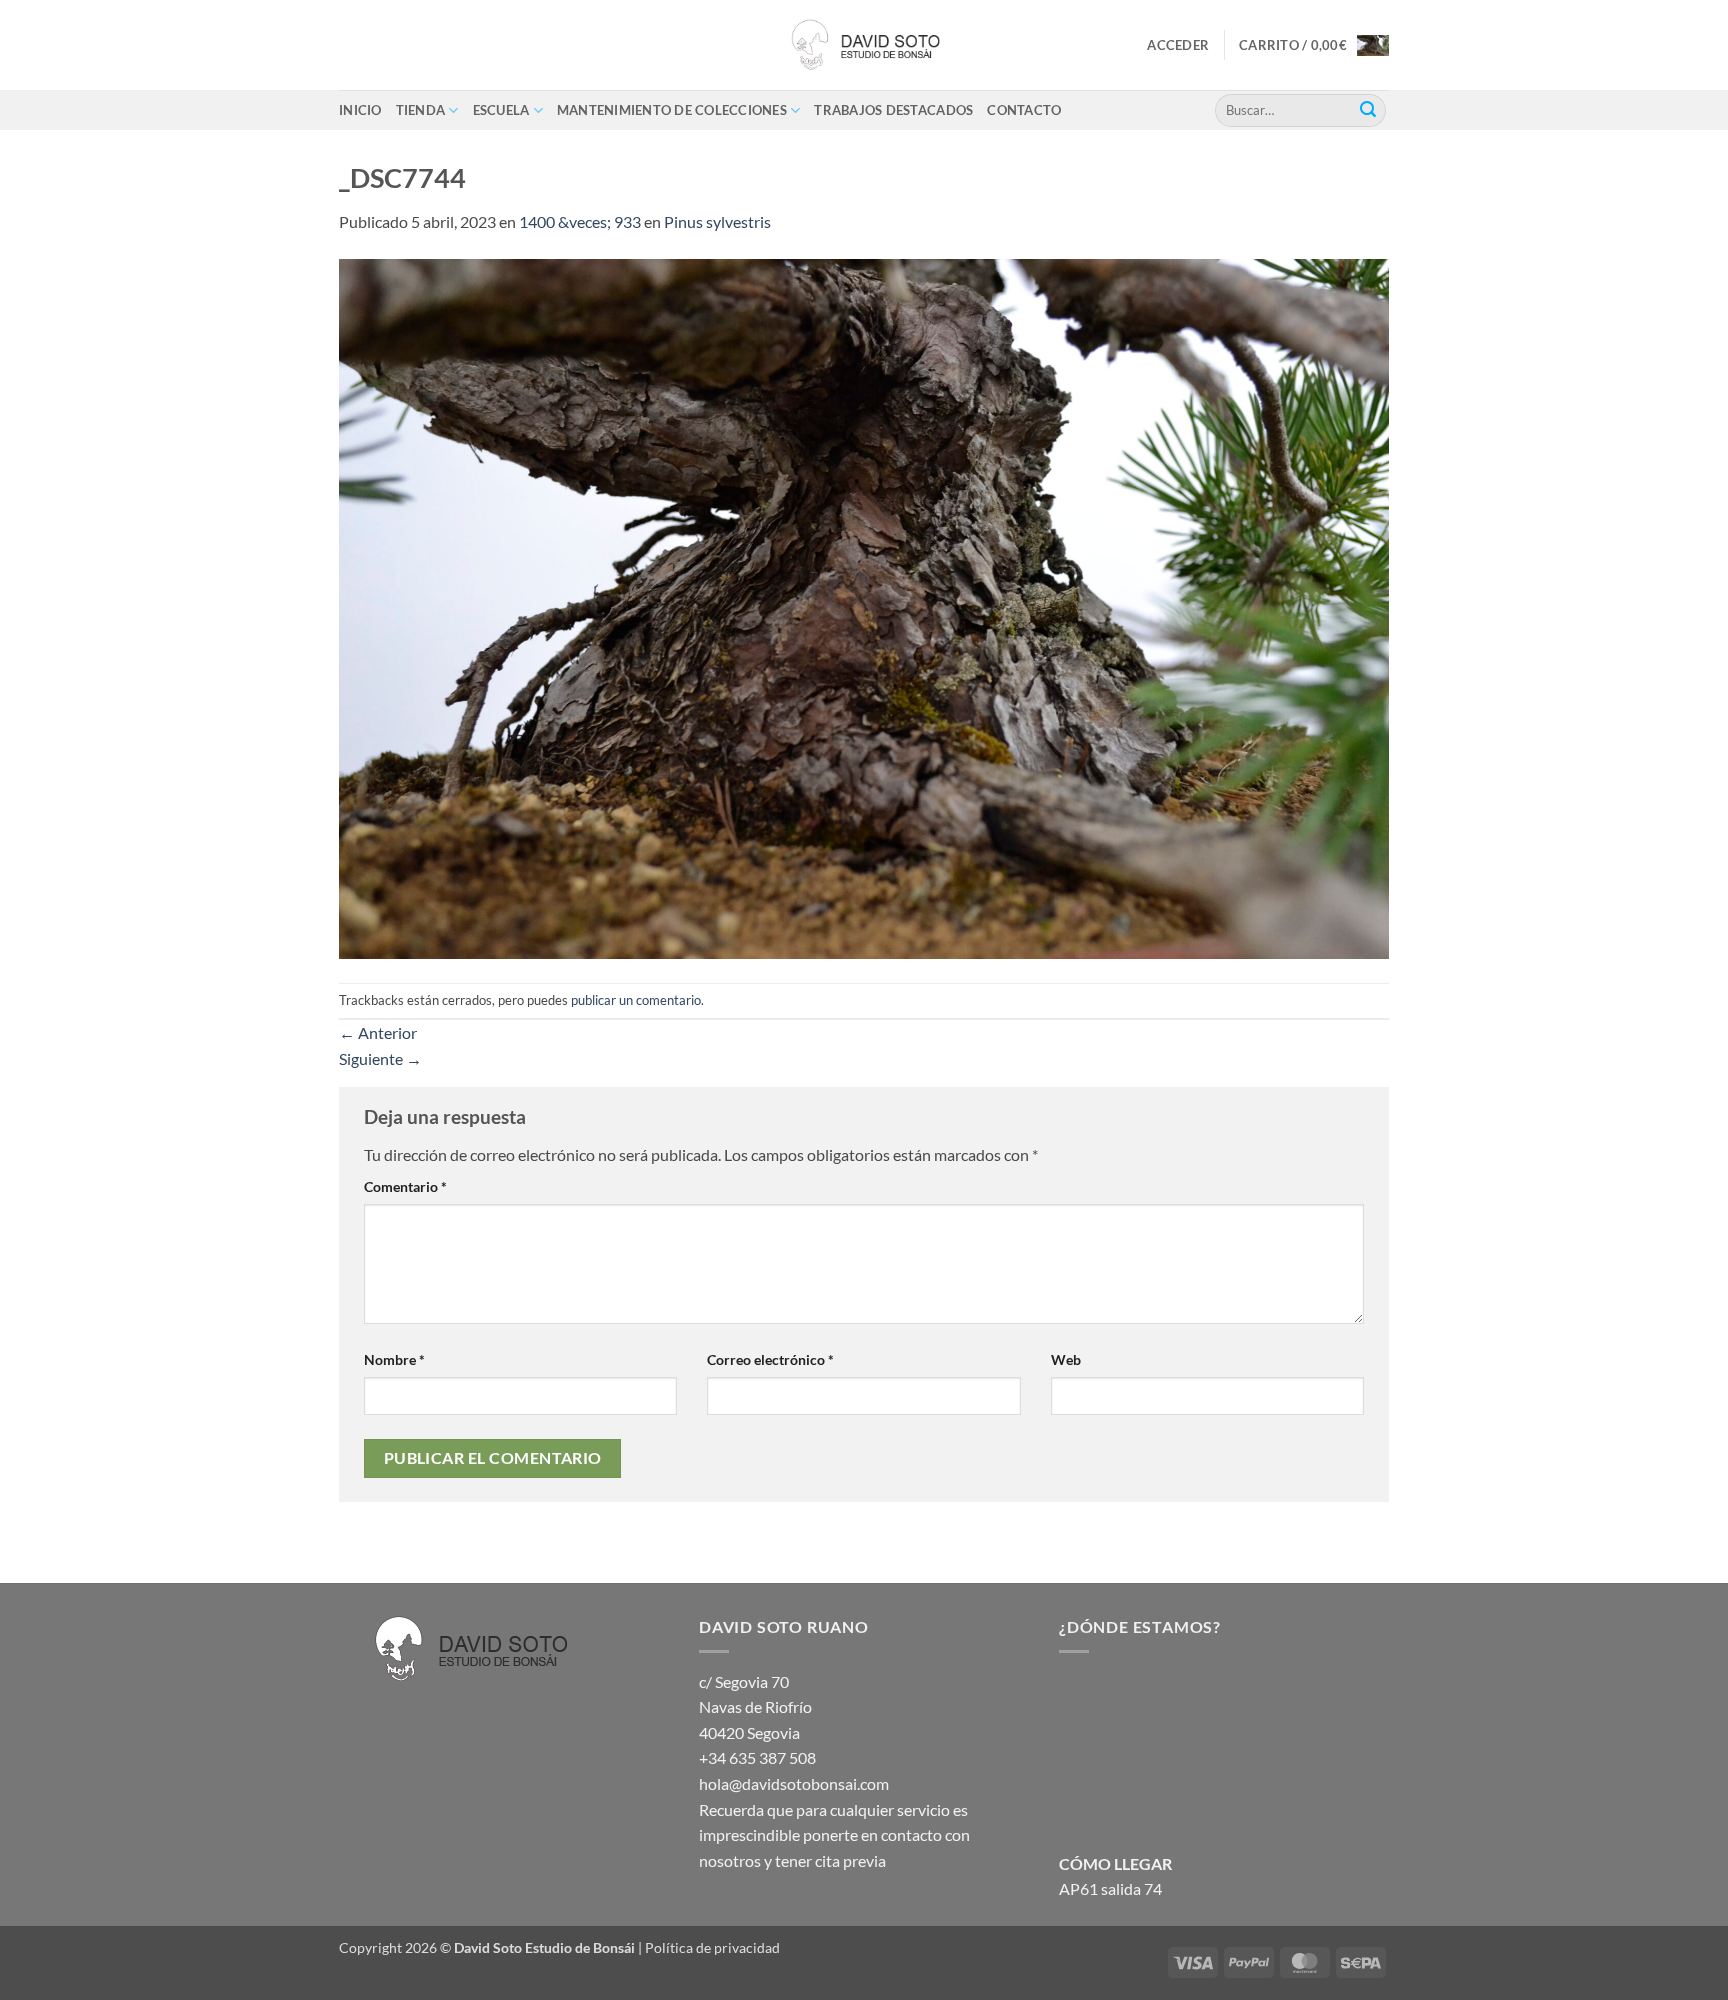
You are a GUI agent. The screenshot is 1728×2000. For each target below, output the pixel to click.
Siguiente (380, 1058)
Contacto (1024, 110)
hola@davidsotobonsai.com (794, 1783)
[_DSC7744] (864, 606)
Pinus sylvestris (717, 221)
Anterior (378, 1032)
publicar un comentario (636, 1000)
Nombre (394, 1359)
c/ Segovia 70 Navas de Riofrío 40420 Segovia (755, 1707)
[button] (1178, 45)
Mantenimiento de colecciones (672, 110)
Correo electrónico (770, 1359)
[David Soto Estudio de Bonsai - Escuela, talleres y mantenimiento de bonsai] (864, 45)
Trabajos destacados (893, 110)
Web (1066, 1359)
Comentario (405, 1186)
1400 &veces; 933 (580, 221)
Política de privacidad (712, 1947)
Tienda (421, 110)
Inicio (360, 110)
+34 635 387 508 (757, 1757)
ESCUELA (501, 110)
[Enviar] (1368, 110)
